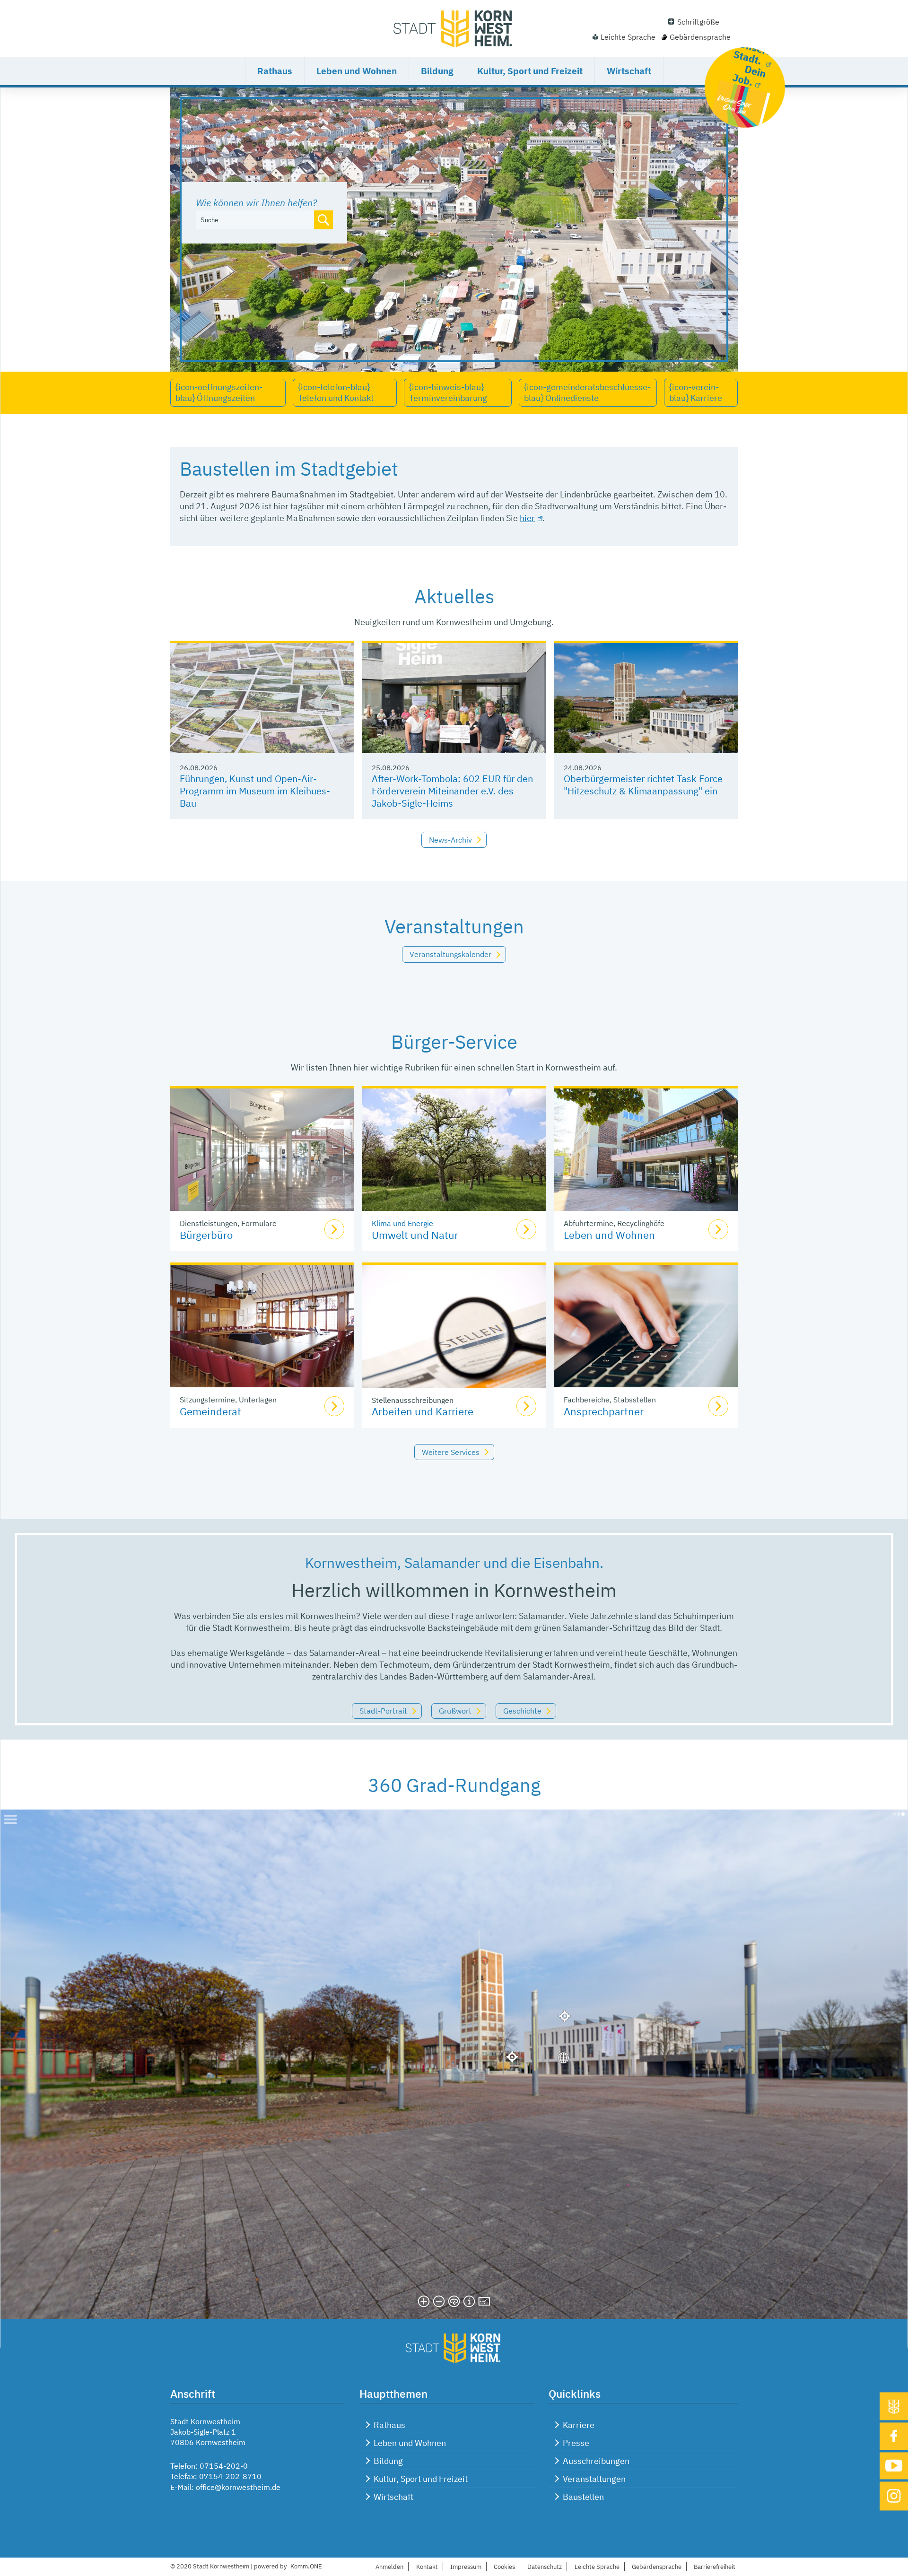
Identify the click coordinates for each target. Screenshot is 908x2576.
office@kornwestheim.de (238, 2487)
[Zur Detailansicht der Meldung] (262, 698)
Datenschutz (545, 2567)
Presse (576, 2443)
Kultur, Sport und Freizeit (530, 71)
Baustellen (583, 2497)
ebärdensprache (657, 2567)
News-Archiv (450, 840)
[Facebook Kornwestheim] (894, 2436)
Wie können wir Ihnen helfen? (256, 203)
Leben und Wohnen (357, 71)
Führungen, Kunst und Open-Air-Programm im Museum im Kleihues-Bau (255, 791)
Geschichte (522, 1711)
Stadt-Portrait (383, 1711)
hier (527, 518)
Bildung (437, 71)
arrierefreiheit (715, 2567)
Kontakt (427, 2567)
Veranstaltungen (594, 2479)
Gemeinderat (210, 1411)
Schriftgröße (698, 22)
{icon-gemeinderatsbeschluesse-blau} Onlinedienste (587, 392)
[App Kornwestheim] (894, 2406)
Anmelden (389, 2567)
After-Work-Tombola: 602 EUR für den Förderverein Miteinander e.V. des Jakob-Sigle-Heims (452, 791)
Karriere (579, 2425)
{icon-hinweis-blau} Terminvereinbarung (448, 392)
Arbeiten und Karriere (423, 1411)
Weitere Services (451, 1452)
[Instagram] (894, 2496)
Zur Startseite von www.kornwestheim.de (454, 28)
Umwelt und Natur (415, 1235)
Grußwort (455, 1711)
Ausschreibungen (596, 2461)
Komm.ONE (306, 2566)
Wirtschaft (629, 71)
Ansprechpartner (604, 1411)
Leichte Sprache (628, 37)
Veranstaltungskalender (450, 954)
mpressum (466, 2567)
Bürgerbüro (206, 1235)
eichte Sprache (597, 2567)
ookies (504, 2567)
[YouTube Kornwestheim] (894, 2466)
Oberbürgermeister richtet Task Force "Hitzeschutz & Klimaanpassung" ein (643, 785)
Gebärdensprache (700, 37)
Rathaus (275, 71)
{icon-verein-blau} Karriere (696, 392)
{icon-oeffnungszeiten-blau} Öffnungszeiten (219, 392)
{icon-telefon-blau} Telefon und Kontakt (336, 392)
